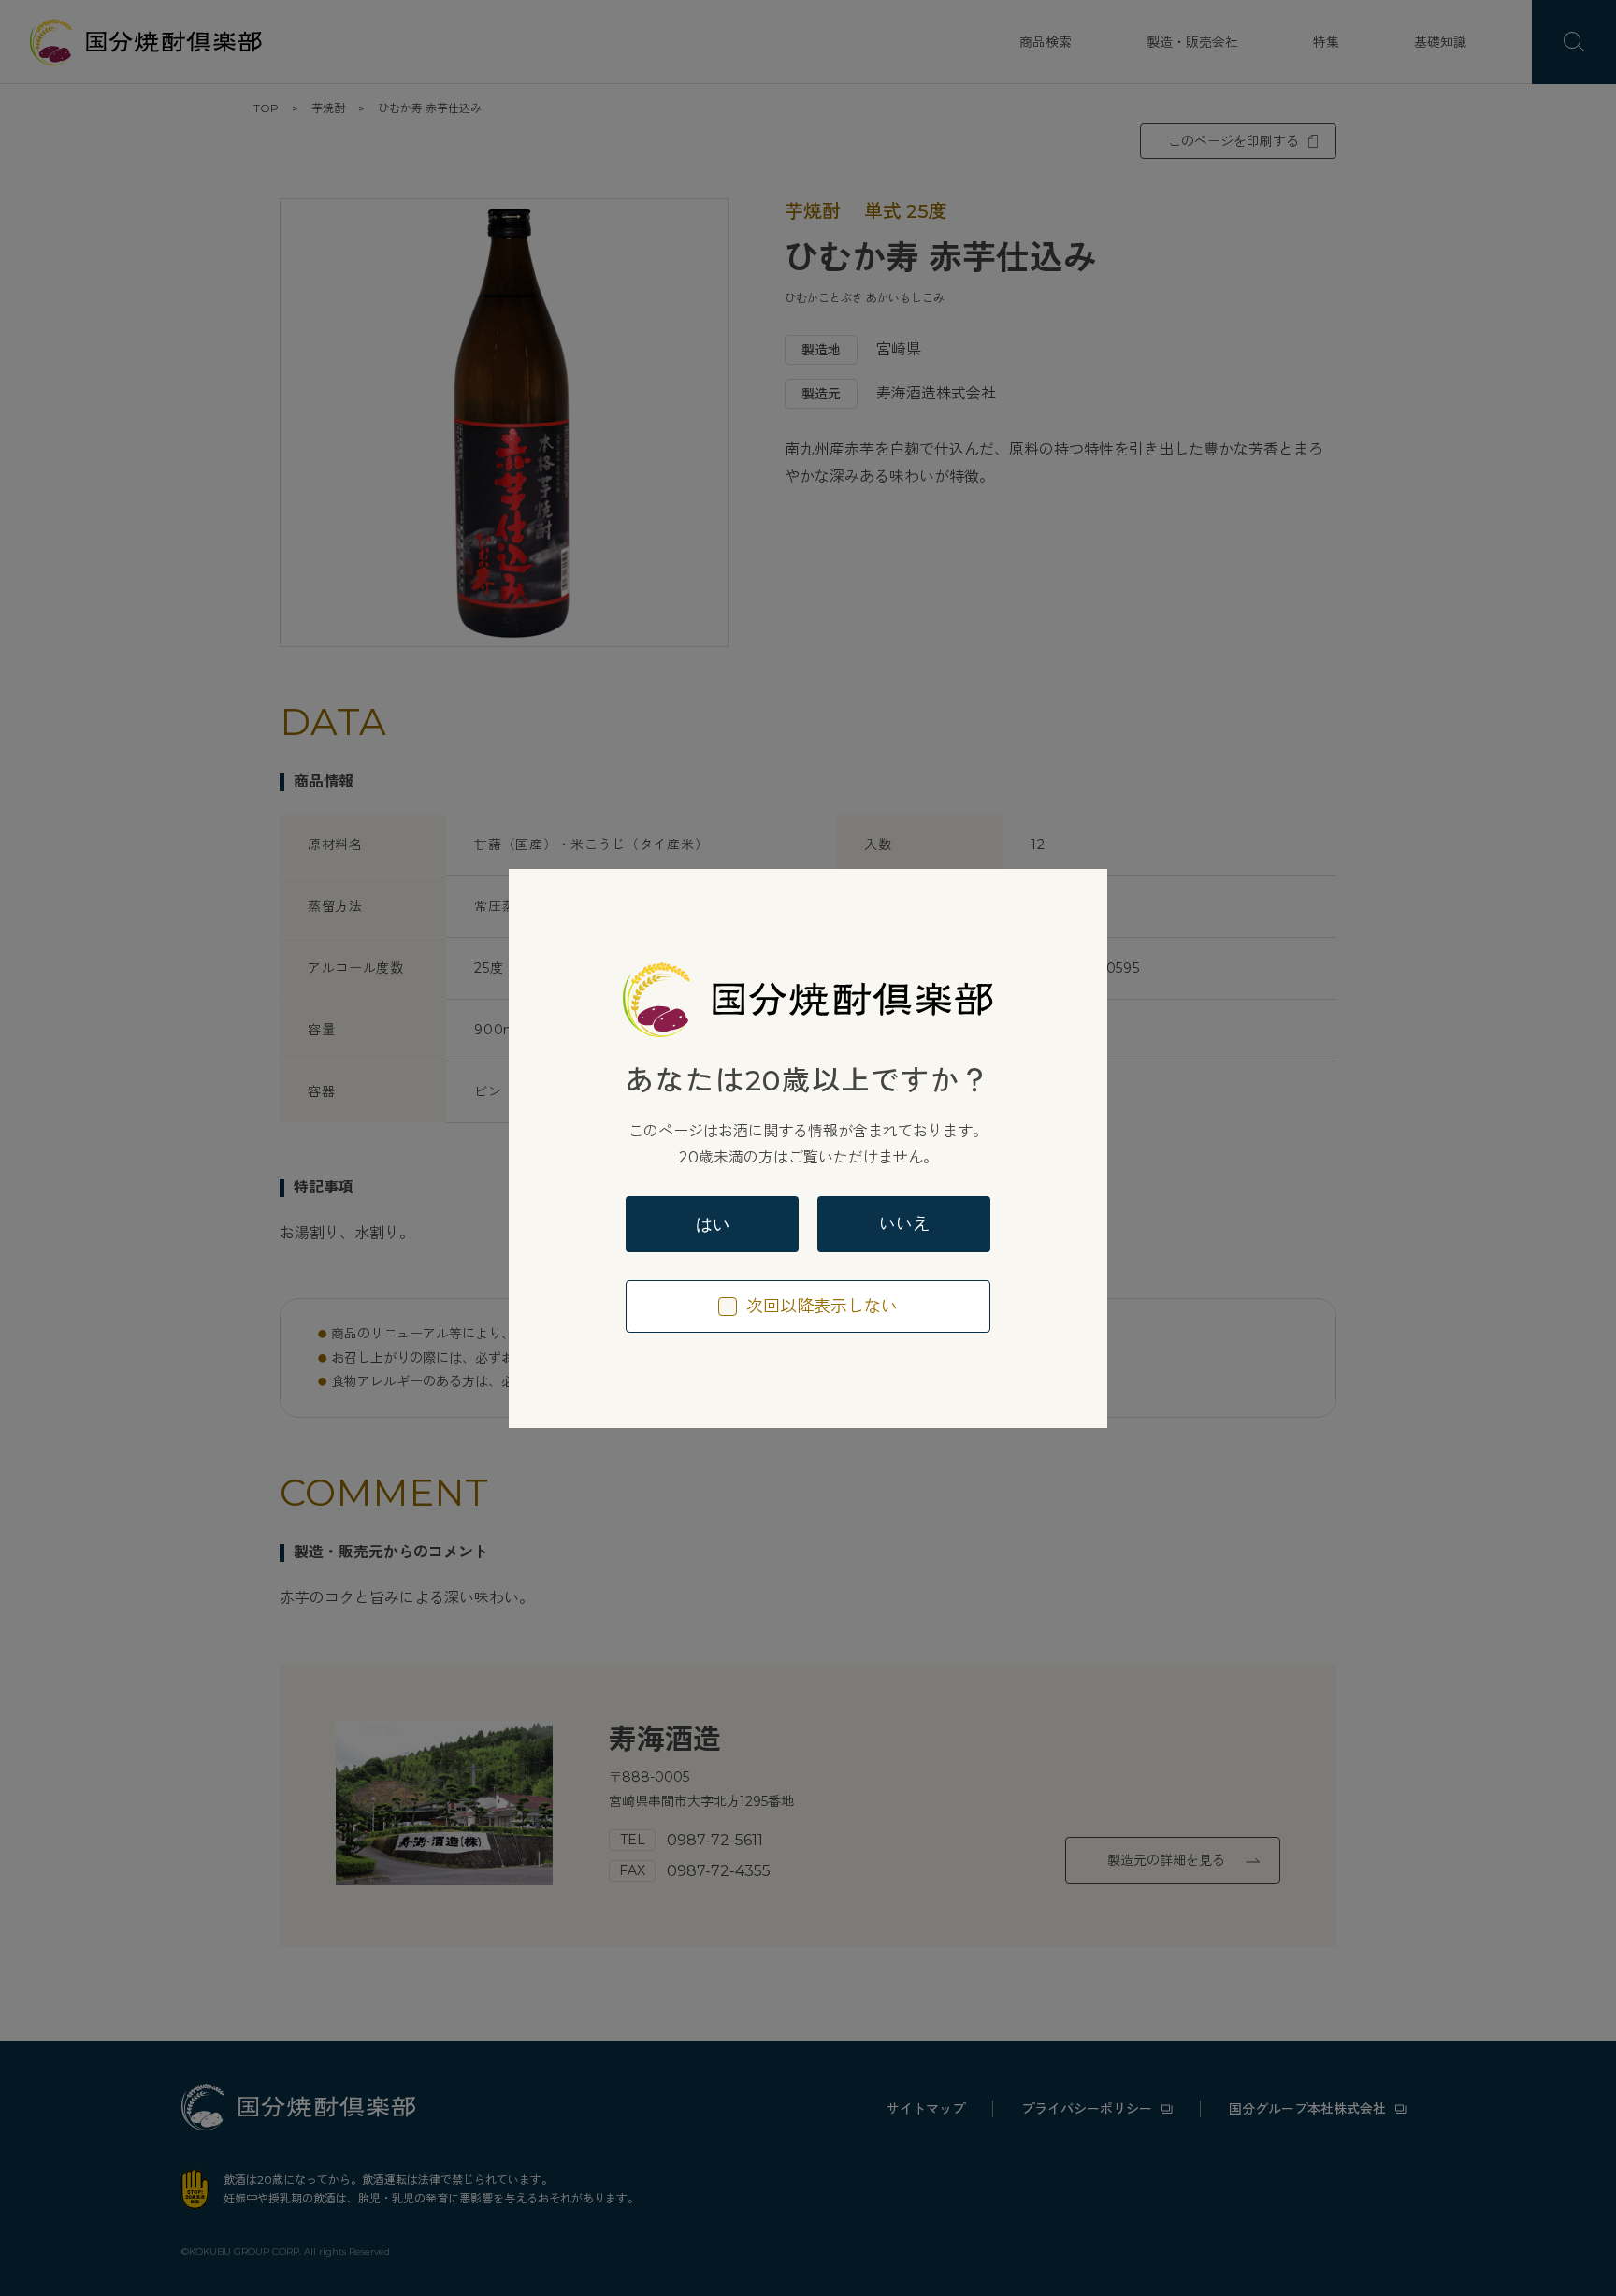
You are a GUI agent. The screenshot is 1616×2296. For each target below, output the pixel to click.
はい (713, 1224)
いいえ (904, 1224)
